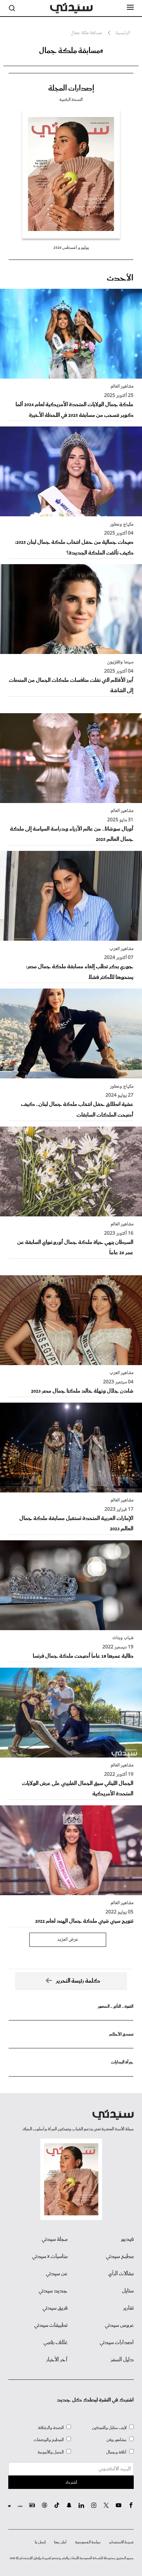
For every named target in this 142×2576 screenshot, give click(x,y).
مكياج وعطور (122, 525)
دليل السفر (122, 2360)
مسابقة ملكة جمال (86, 33)
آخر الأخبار (57, 2360)
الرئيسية (123, 33)
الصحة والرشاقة (51, 2428)
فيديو (127, 2239)
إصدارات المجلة (71, 88)
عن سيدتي (57, 2274)
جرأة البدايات (122, 2062)
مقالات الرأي (121, 2274)
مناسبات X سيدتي (50, 2257)
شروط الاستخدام (121, 2542)
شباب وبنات (123, 1638)
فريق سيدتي (55, 2308)
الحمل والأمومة (51, 2452)
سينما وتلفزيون (120, 662)
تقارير (128, 2308)
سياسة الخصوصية (88, 2542)
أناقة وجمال (116, 2452)
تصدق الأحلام (121, 2034)
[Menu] (130, 8)
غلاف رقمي (55, 2343)
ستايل (128, 2291)
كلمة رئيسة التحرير (78, 1981)
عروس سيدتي (119, 2325)
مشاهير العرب (121, 949)
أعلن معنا (60, 2542)
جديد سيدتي (53, 2291)
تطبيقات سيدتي (51, 2325)
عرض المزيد (68, 1940)
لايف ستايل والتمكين (109, 2428)
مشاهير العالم (122, 387)
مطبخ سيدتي (120, 2257)
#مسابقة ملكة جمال (71, 51)
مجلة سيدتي (55, 2239)
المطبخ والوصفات (49, 2440)
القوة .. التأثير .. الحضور (115, 2007)
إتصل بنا (40, 2542)
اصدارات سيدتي (117, 2343)
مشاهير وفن (116, 2440)
